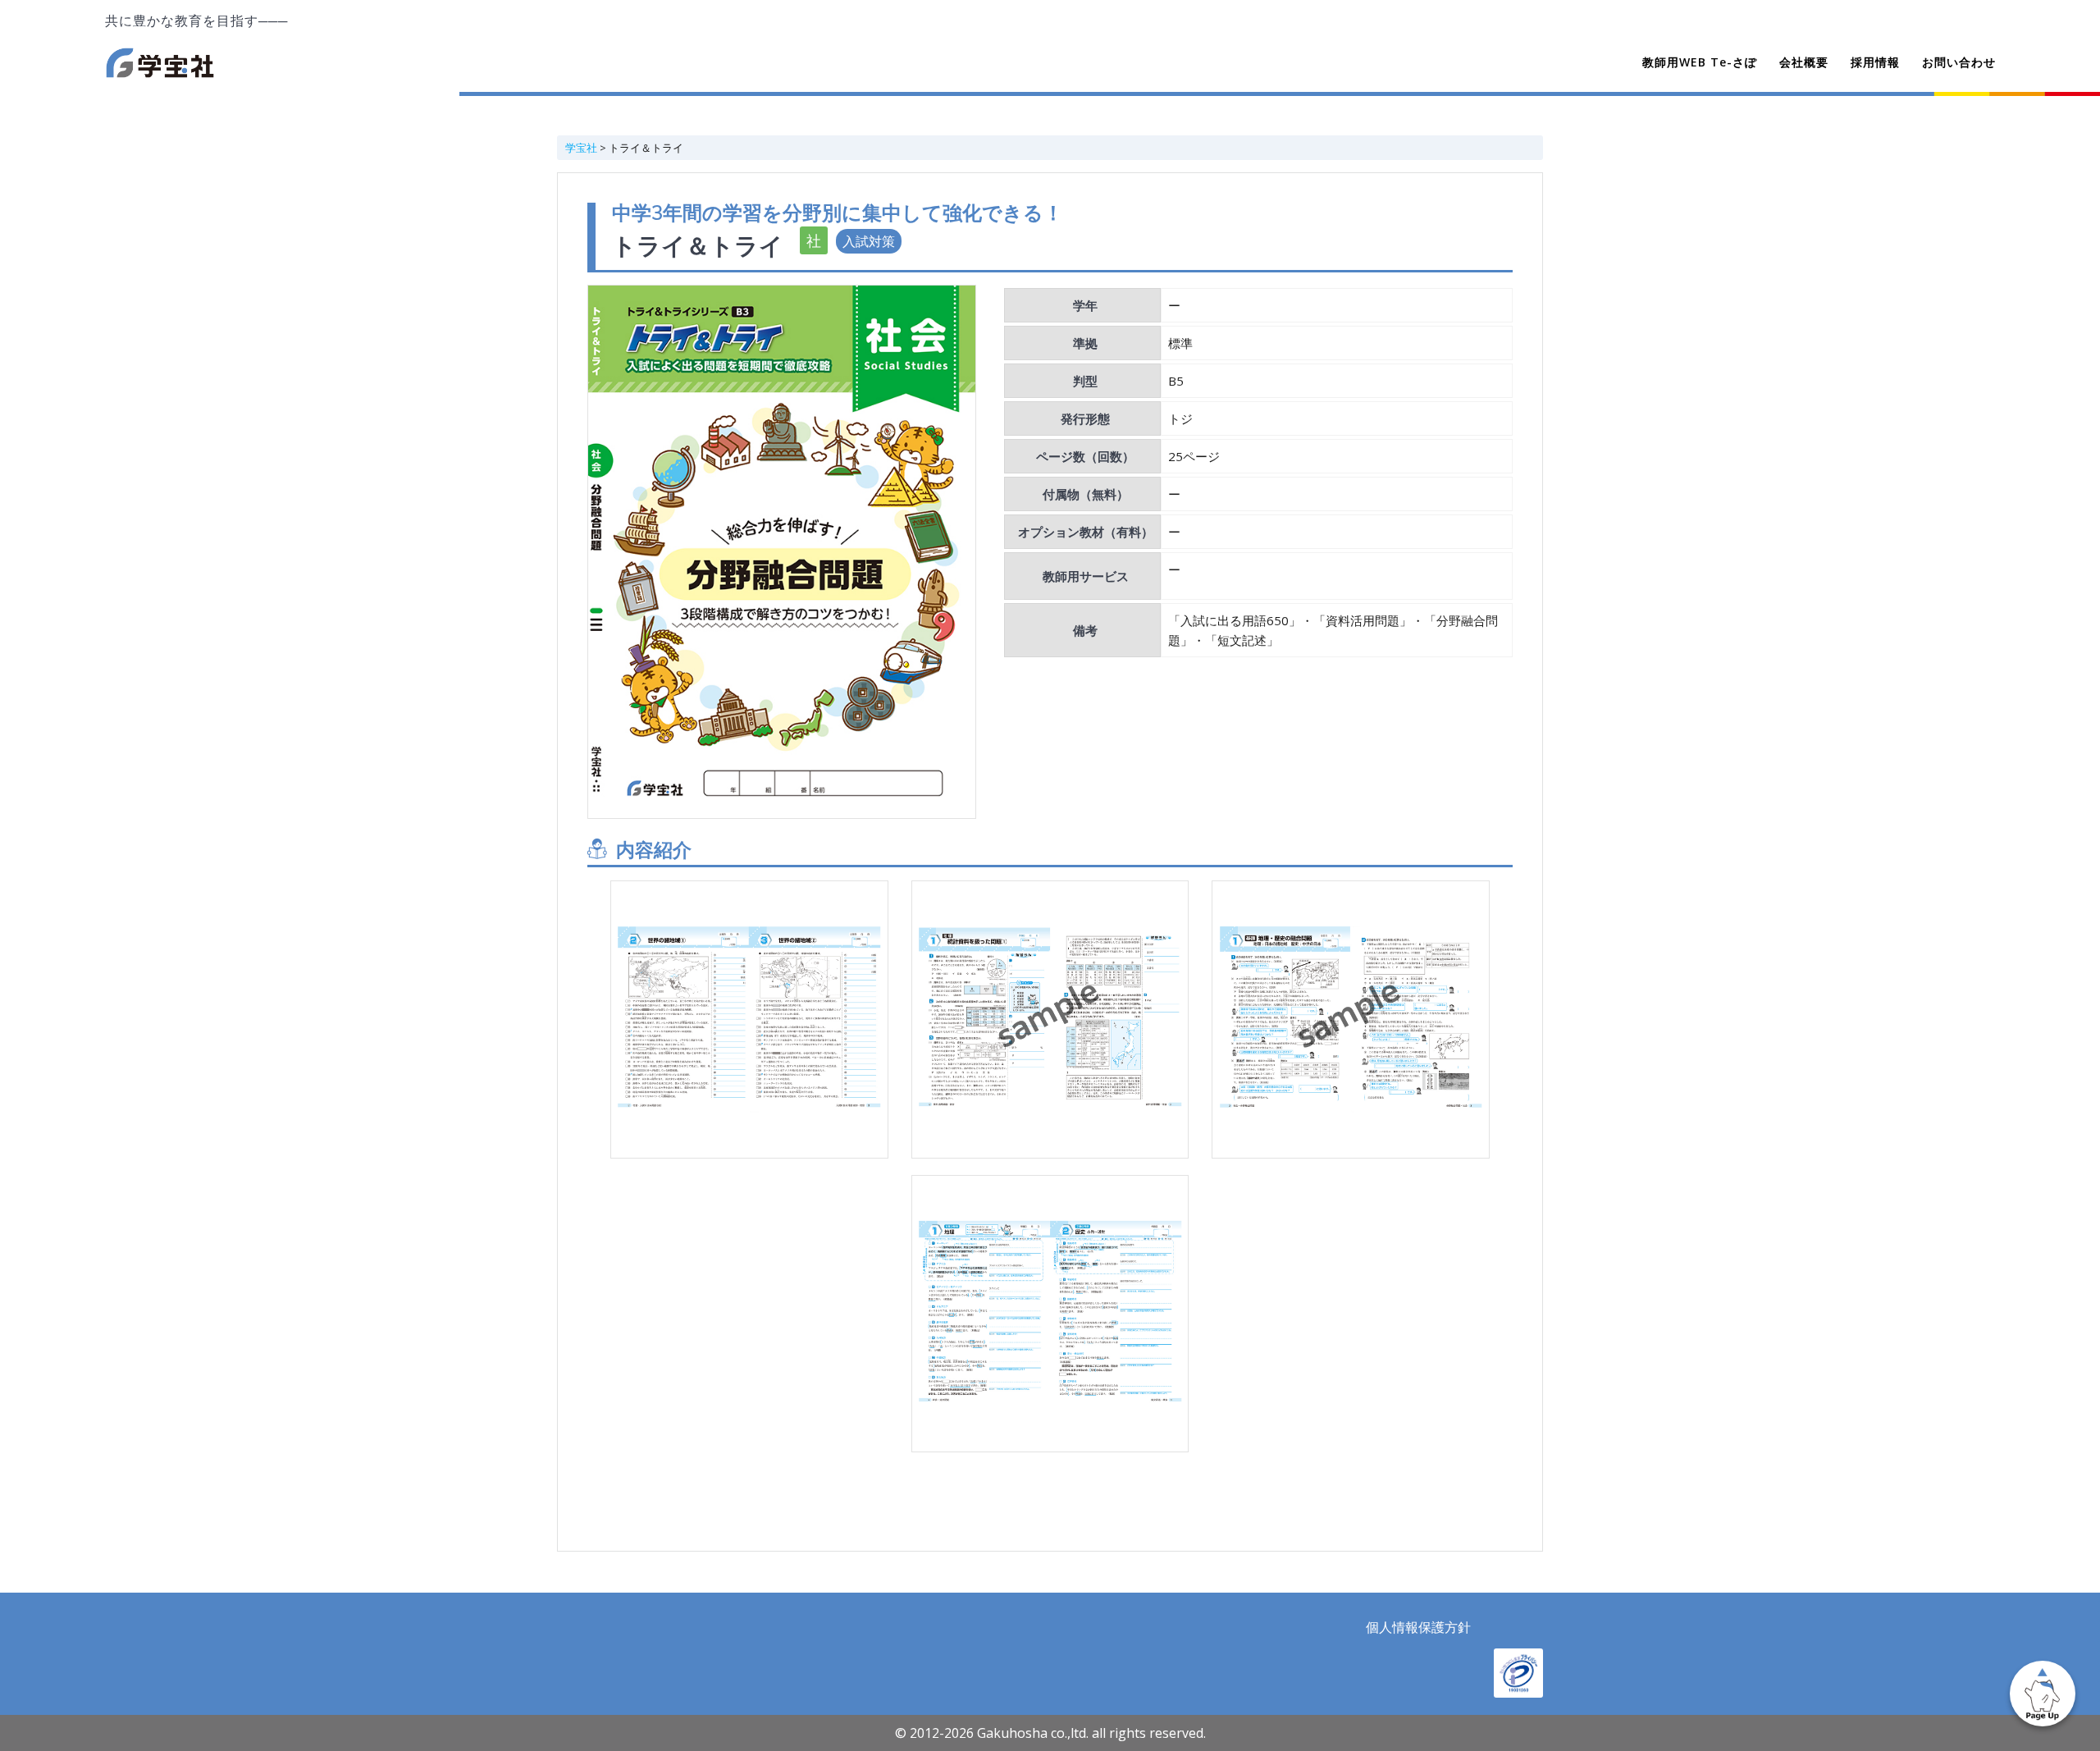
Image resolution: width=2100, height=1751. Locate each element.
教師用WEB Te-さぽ (1700, 62)
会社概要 (1804, 62)
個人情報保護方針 (1418, 1627)
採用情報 (1875, 62)
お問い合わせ (1959, 62)
